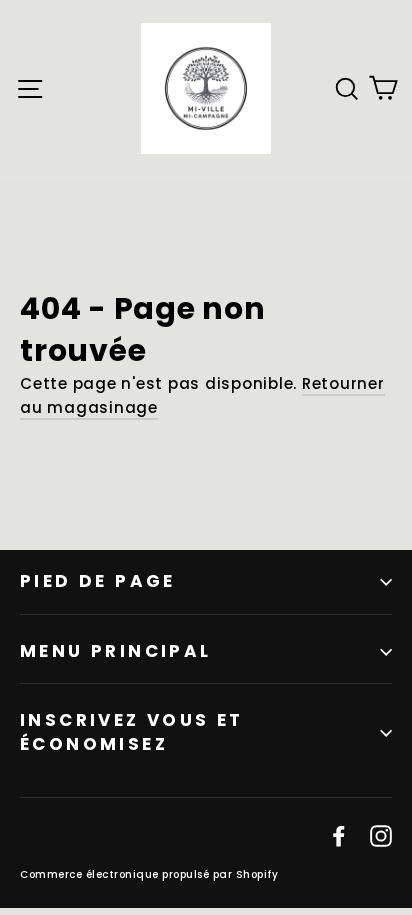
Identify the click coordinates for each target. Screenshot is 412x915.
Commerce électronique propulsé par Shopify (149, 874)
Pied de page (98, 581)
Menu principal (116, 651)
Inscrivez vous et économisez (132, 732)
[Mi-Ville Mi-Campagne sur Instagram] (381, 835)
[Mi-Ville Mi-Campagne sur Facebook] (339, 835)
